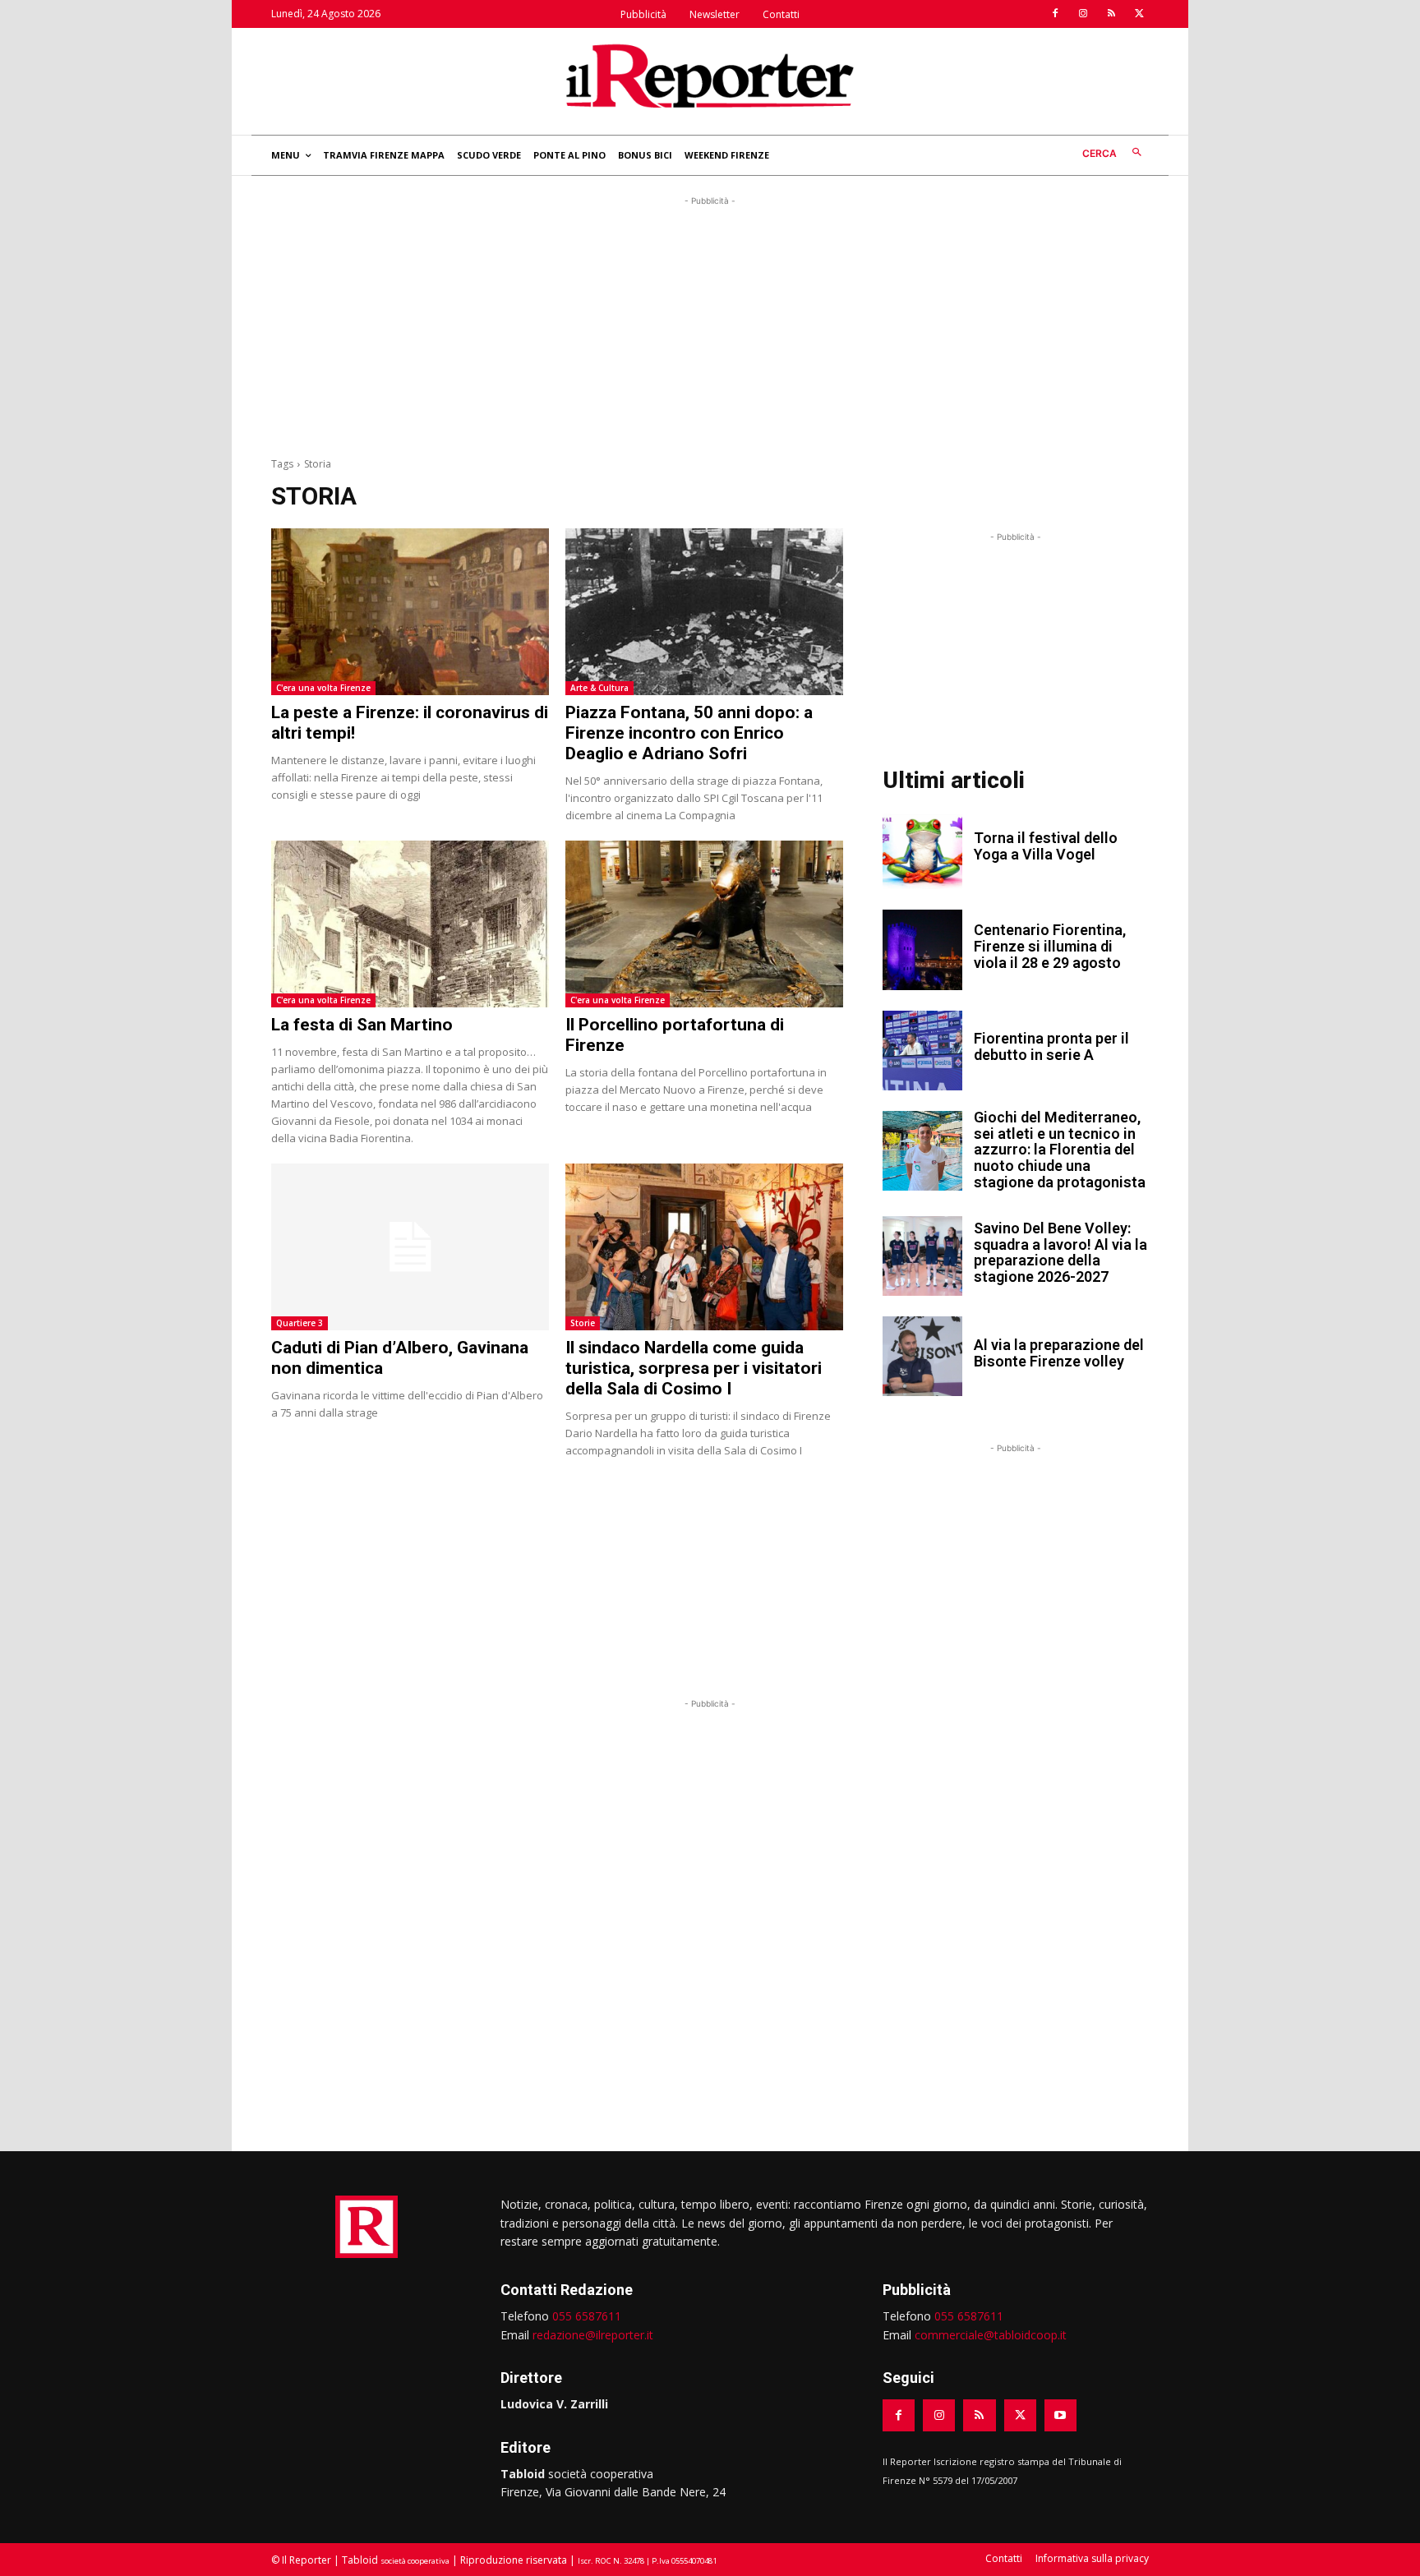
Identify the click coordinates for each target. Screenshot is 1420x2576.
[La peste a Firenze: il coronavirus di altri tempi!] (410, 612)
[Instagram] (1083, 14)
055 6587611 (587, 2316)
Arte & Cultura (599, 688)
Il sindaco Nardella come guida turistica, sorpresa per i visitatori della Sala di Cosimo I (694, 1368)
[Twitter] (1139, 14)
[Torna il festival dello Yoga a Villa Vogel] (922, 849)
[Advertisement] (710, 325)
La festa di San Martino (362, 1025)
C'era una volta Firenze (323, 688)
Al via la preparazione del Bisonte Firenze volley (1059, 1353)
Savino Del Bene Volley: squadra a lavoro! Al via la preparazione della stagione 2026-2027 (1060, 1252)
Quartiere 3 (300, 1323)
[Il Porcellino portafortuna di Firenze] (704, 924)
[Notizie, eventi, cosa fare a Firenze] (710, 76)
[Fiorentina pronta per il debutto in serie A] (922, 1051)
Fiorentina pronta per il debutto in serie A (1051, 1046)
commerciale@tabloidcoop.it (991, 2335)
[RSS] (1111, 14)
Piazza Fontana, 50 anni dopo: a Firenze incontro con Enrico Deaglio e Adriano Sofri (689, 733)
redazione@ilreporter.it (593, 2335)
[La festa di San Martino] (410, 924)
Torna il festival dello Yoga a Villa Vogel (1046, 846)
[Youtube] (1060, 2415)
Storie (583, 1323)
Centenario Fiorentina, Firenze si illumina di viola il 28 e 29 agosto (1050, 946)
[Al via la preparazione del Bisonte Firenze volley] (922, 1356)
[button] (1116, 153)
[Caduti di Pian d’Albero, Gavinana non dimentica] (410, 1247)
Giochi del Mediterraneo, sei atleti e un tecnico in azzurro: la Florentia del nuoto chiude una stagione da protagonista (1060, 1150)
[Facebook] (1055, 14)
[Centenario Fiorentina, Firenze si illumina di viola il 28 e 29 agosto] (922, 949)
